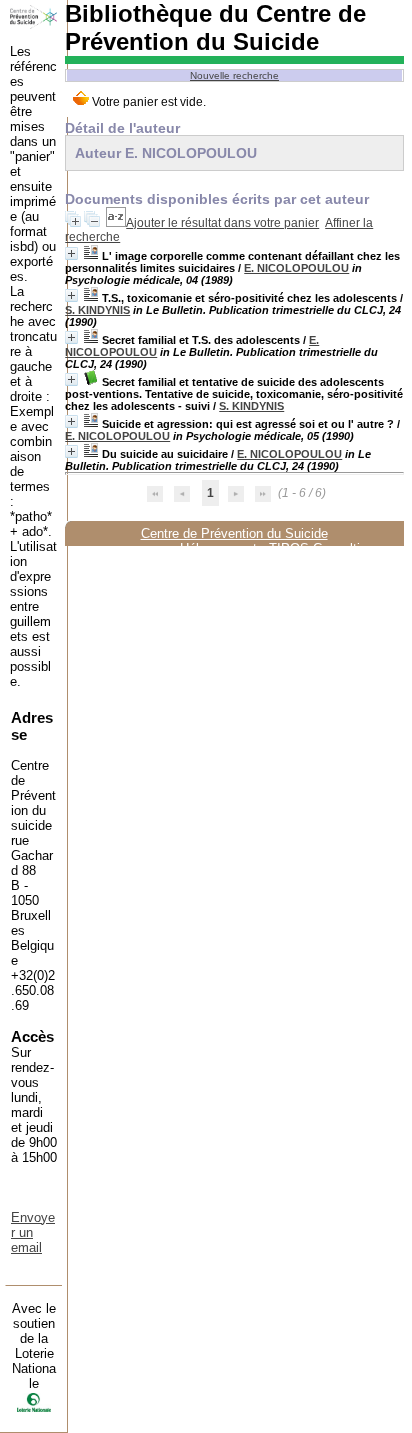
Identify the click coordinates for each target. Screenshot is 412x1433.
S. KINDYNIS (97, 310)
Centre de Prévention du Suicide (234, 533)
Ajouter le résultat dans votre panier (222, 223)
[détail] (71, 253)
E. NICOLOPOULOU (296, 268)
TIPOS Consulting (321, 548)
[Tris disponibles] (116, 223)
